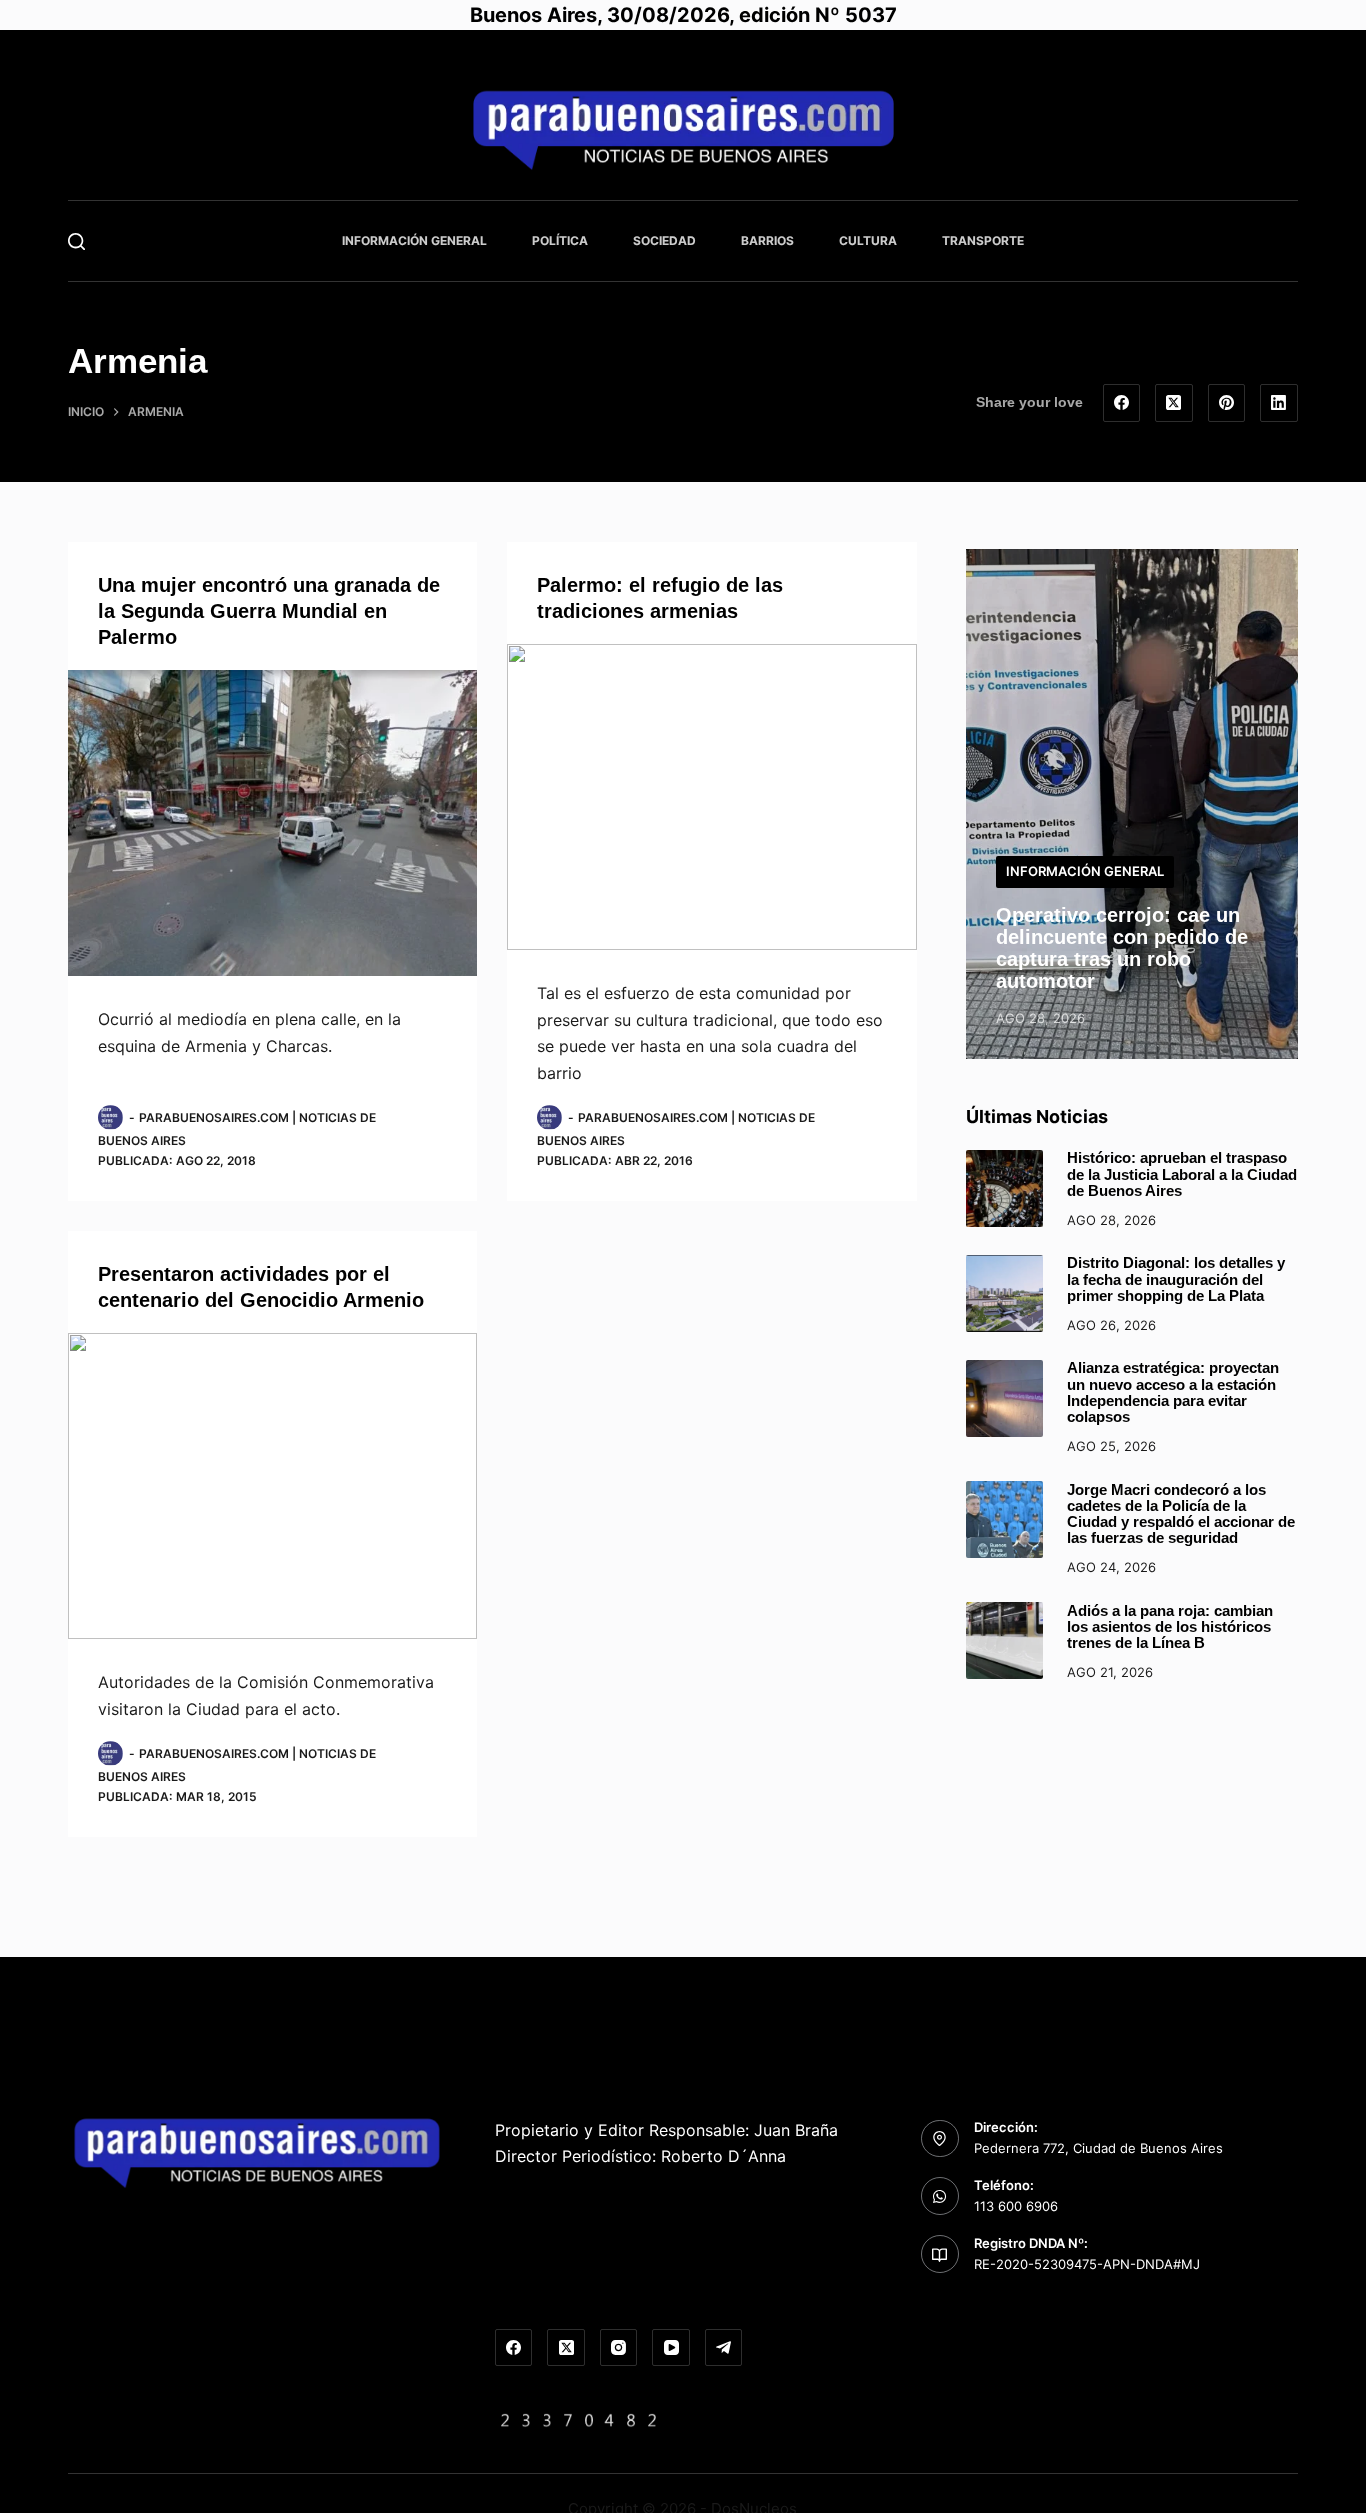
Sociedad (664, 240)
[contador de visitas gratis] (579, 2419)
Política (560, 240)
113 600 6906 (1016, 2206)
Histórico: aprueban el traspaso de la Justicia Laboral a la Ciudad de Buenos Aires (1182, 1174)
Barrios (767, 240)
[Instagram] (619, 2348)
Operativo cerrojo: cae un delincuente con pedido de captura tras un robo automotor (1122, 947)
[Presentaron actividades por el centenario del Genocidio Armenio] (272, 1486)
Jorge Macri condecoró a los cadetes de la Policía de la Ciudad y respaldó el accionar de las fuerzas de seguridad (1181, 1513)
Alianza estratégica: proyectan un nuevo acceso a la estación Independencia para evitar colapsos (1173, 1392)
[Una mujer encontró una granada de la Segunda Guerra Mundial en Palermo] (272, 823)
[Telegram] (724, 2348)
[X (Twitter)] (1174, 403)
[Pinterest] (1227, 403)
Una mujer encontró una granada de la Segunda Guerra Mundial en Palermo (269, 611)
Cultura (868, 240)
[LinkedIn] (1279, 403)
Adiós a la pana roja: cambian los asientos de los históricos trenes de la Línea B (1170, 1626)
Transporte (983, 240)
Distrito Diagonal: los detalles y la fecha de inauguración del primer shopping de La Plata (1176, 1279)
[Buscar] (76, 241)
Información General (414, 240)
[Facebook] (1122, 403)
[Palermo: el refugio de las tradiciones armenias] (711, 797)
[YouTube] (671, 2348)
